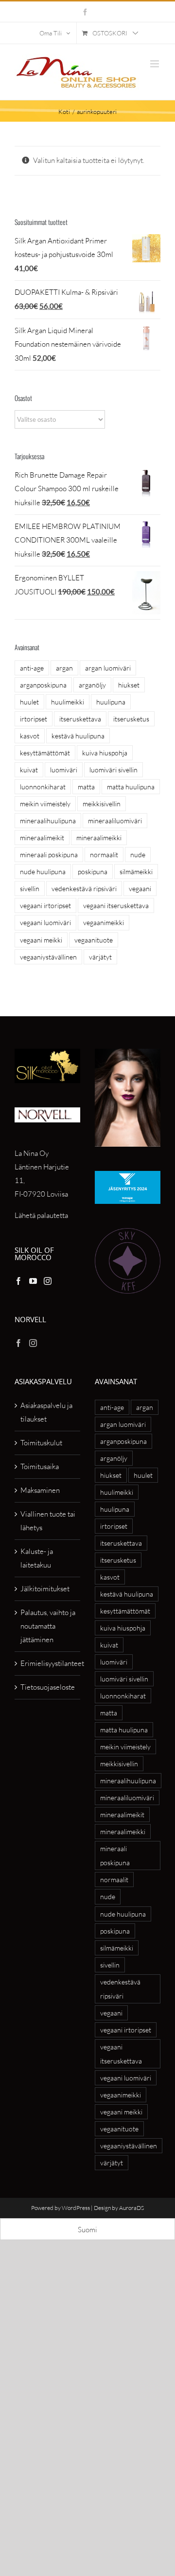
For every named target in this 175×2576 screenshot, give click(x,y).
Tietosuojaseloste (48, 1687)
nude (138, 855)
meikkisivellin (102, 804)
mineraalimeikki (99, 838)
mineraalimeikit (42, 838)
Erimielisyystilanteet (48, 1663)
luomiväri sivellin (114, 770)
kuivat (29, 770)
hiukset (129, 685)
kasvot (30, 736)
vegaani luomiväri (45, 922)
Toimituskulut (41, 1443)
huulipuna (111, 702)
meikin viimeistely (45, 804)
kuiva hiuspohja (105, 753)
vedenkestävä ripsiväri (84, 888)
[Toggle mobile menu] (155, 64)
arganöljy (92, 685)
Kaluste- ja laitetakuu (37, 1558)
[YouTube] (33, 1281)
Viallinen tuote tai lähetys (48, 1521)
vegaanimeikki (104, 922)
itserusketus (131, 719)
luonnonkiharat (43, 787)
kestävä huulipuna (78, 736)
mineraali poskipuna (49, 855)
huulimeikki (68, 702)
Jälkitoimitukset (45, 1589)
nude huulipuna (43, 872)
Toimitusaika (40, 1466)
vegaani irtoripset (45, 905)
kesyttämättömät (45, 753)
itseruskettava (80, 719)
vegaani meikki (41, 940)
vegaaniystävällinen (48, 957)
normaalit (104, 855)
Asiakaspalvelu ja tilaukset (46, 1412)
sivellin (30, 888)
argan (64, 668)
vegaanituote (94, 940)
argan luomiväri (108, 668)
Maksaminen (40, 1490)
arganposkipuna (43, 685)
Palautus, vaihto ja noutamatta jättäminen (48, 1626)
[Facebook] (18, 1281)
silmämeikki (136, 872)
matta (86, 787)
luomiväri (64, 770)
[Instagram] (48, 1281)
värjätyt (100, 957)
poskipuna (93, 872)
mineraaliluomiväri (115, 821)
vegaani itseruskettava (116, 905)
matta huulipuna (131, 787)
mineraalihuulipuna (48, 821)
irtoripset (34, 719)
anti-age (32, 668)
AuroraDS (131, 2208)
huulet (29, 702)
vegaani (140, 888)
